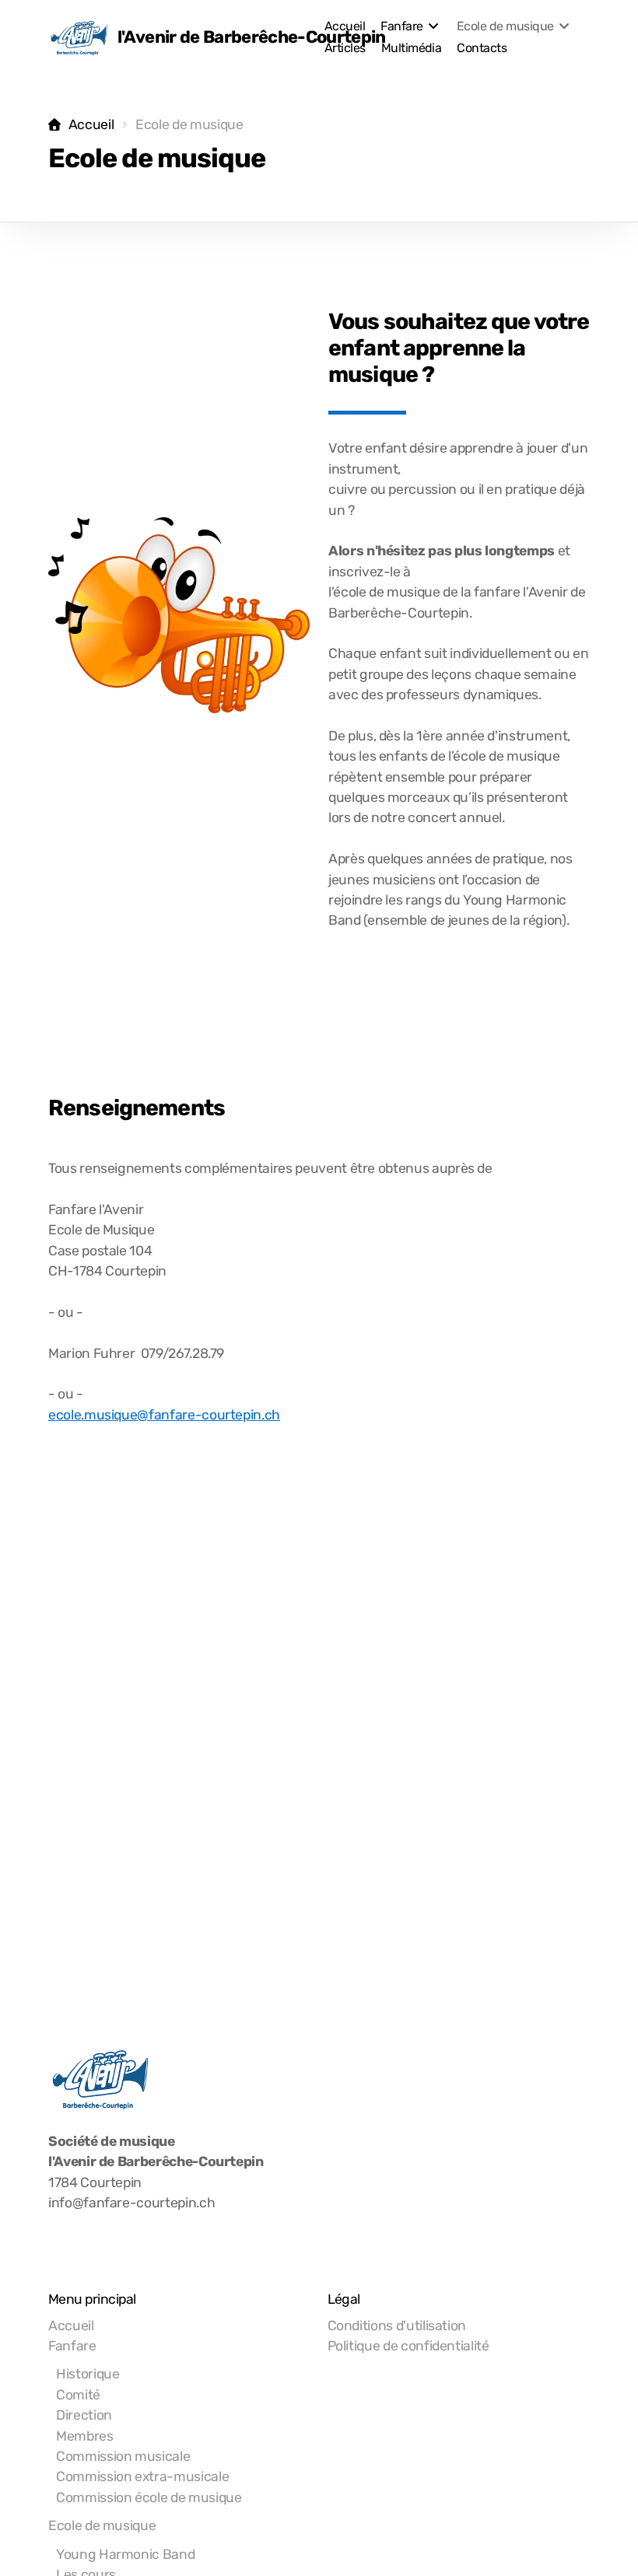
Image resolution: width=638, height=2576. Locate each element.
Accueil (91, 124)
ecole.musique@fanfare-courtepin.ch (164, 1415)
